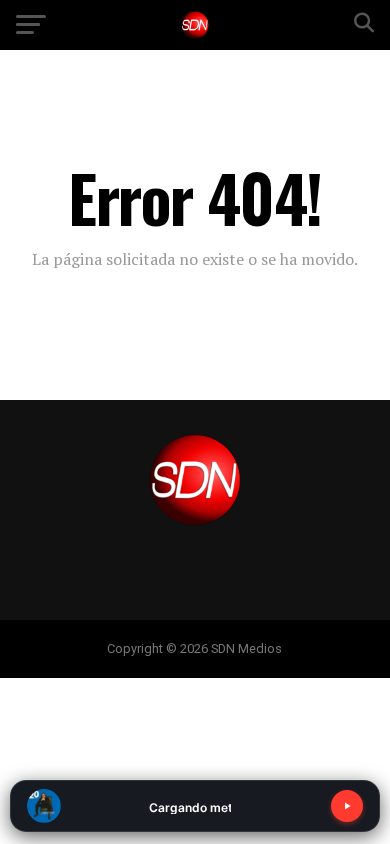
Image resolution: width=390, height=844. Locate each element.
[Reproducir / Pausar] (347, 806)
